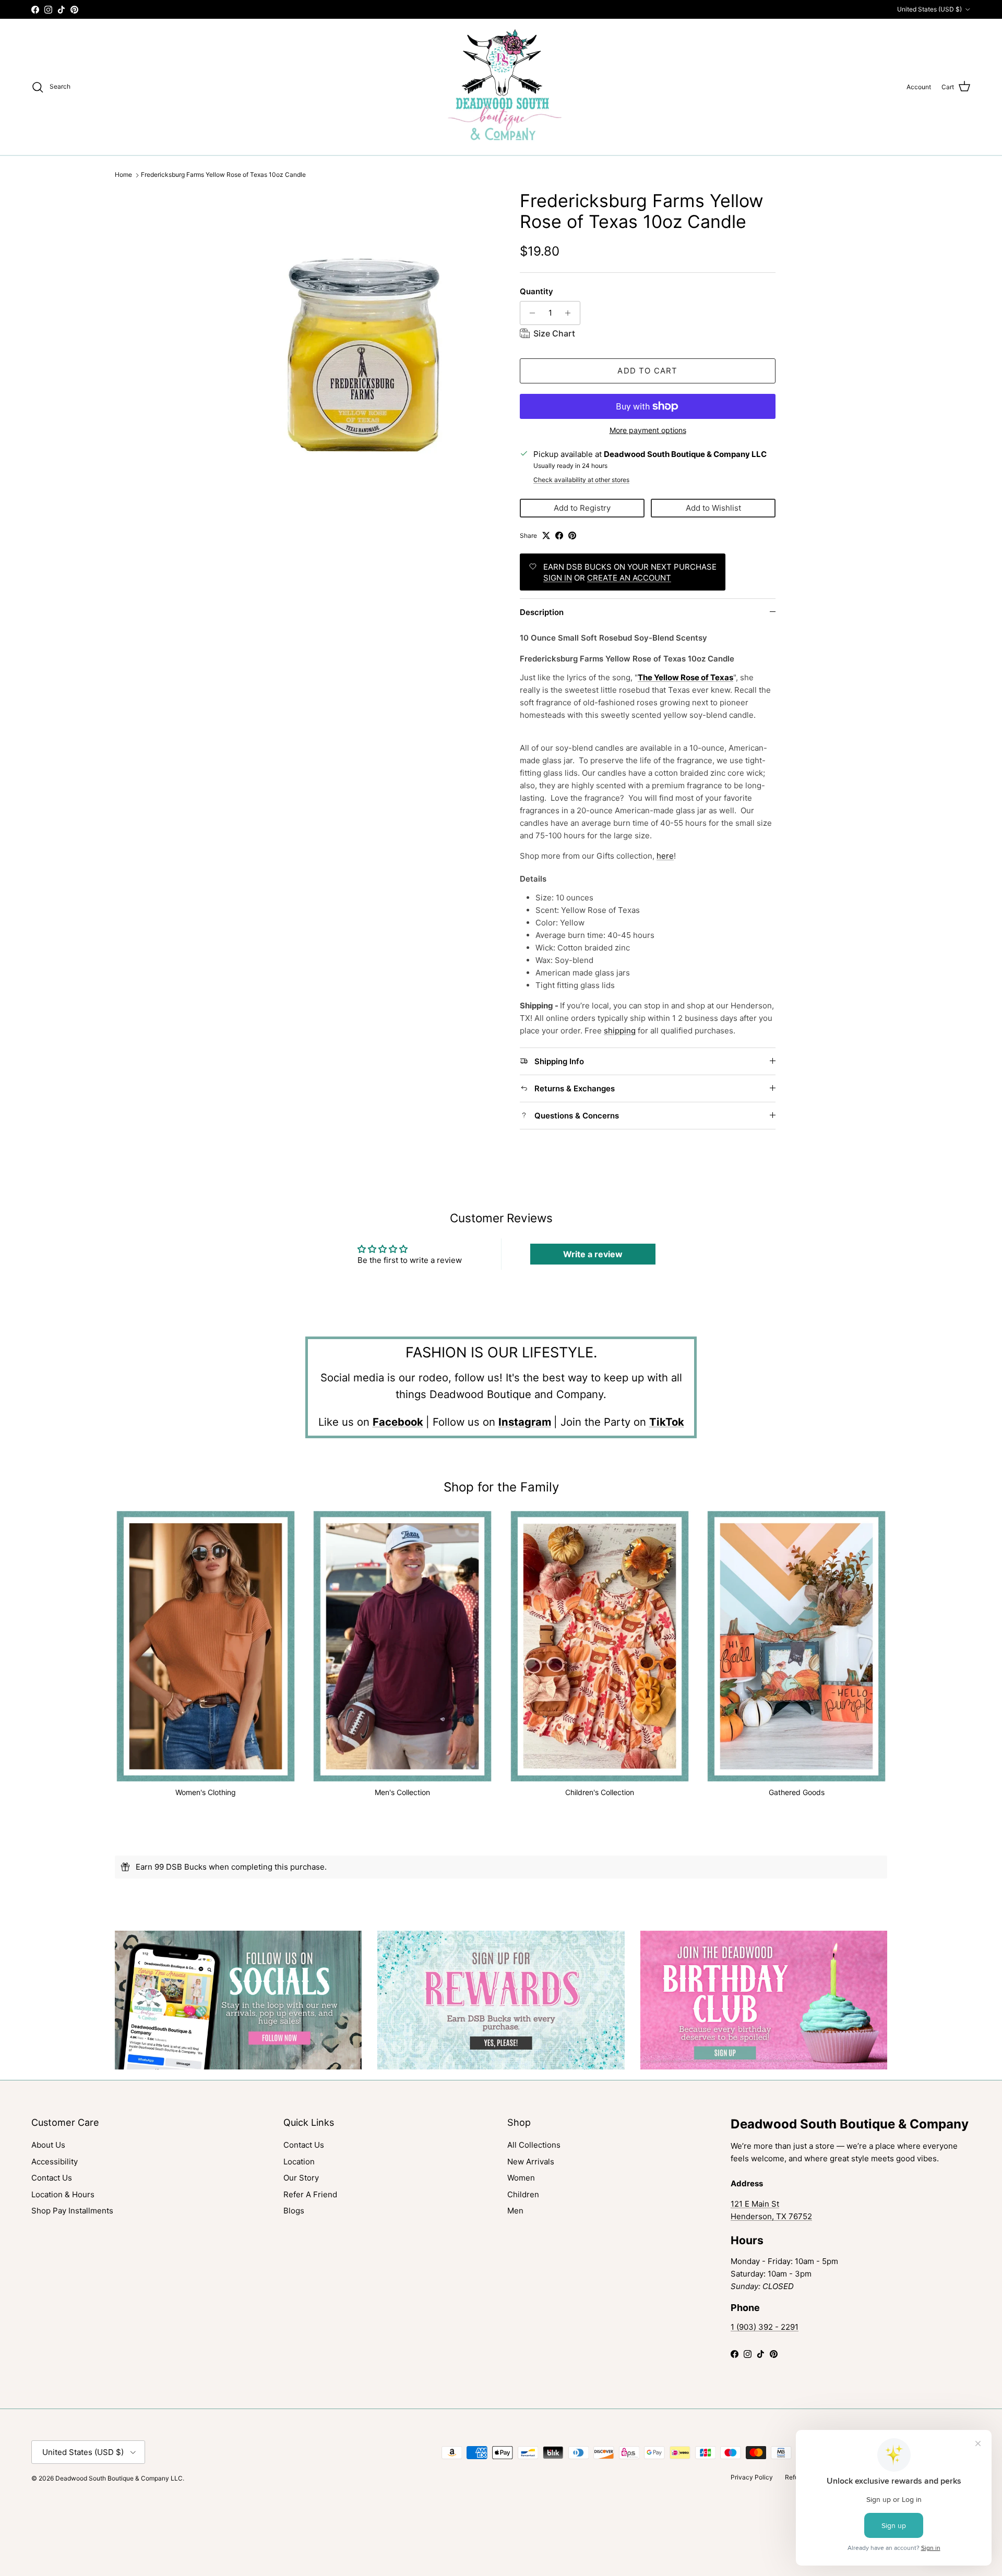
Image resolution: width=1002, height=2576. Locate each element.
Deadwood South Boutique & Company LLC (119, 2478)
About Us (48, 2145)
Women (521, 2178)
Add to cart (647, 371)
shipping (620, 1031)
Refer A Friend (310, 2194)
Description (542, 612)
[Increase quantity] (571, 313)
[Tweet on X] (546, 535)
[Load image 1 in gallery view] (362, 326)
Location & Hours (63, 2194)
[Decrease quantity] (529, 313)
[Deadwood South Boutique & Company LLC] (501, 87)
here (665, 856)
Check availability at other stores (581, 480)
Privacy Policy (752, 2477)
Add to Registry (582, 508)
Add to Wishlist (713, 508)
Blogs (294, 2211)
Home (123, 175)
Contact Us (52, 2178)
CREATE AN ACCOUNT (629, 578)
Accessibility (55, 2162)
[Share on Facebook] (559, 535)
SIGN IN (558, 578)
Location (299, 2162)
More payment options (648, 430)
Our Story (301, 2178)
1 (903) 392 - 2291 (765, 2327)
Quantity (536, 291)
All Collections (534, 2145)
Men (515, 2211)
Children (523, 2194)
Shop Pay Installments (72, 2211)
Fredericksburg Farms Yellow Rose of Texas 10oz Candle (223, 175)
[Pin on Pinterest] (572, 535)
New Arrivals (531, 2162)
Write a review (593, 1254)
